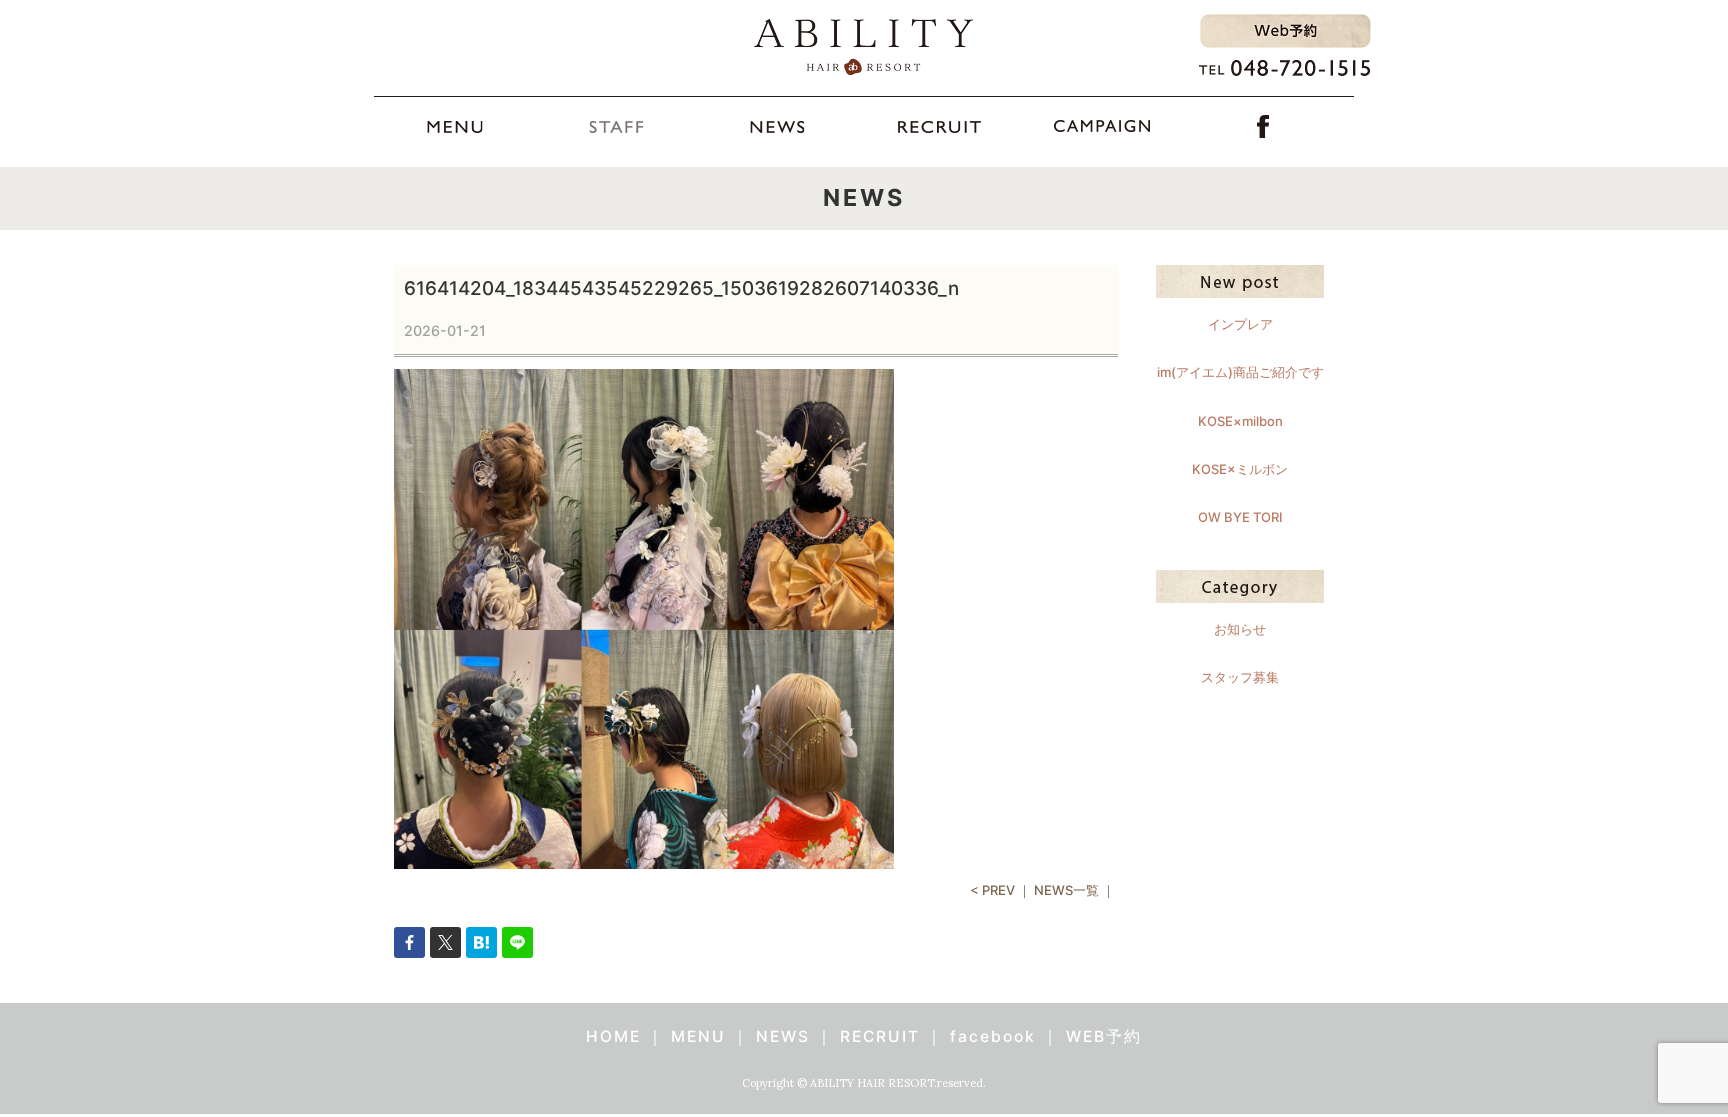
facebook (993, 1036)
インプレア (1240, 324)
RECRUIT (880, 1036)
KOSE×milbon (1240, 421)
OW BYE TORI (1240, 517)
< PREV (992, 890)
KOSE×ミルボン (1240, 469)
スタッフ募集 (1240, 677)
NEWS (783, 1036)
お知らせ (1240, 629)
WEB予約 (1104, 1036)
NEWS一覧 (1066, 890)
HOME (613, 1036)
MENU (698, 1036)
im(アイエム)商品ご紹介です (1240, 372)
